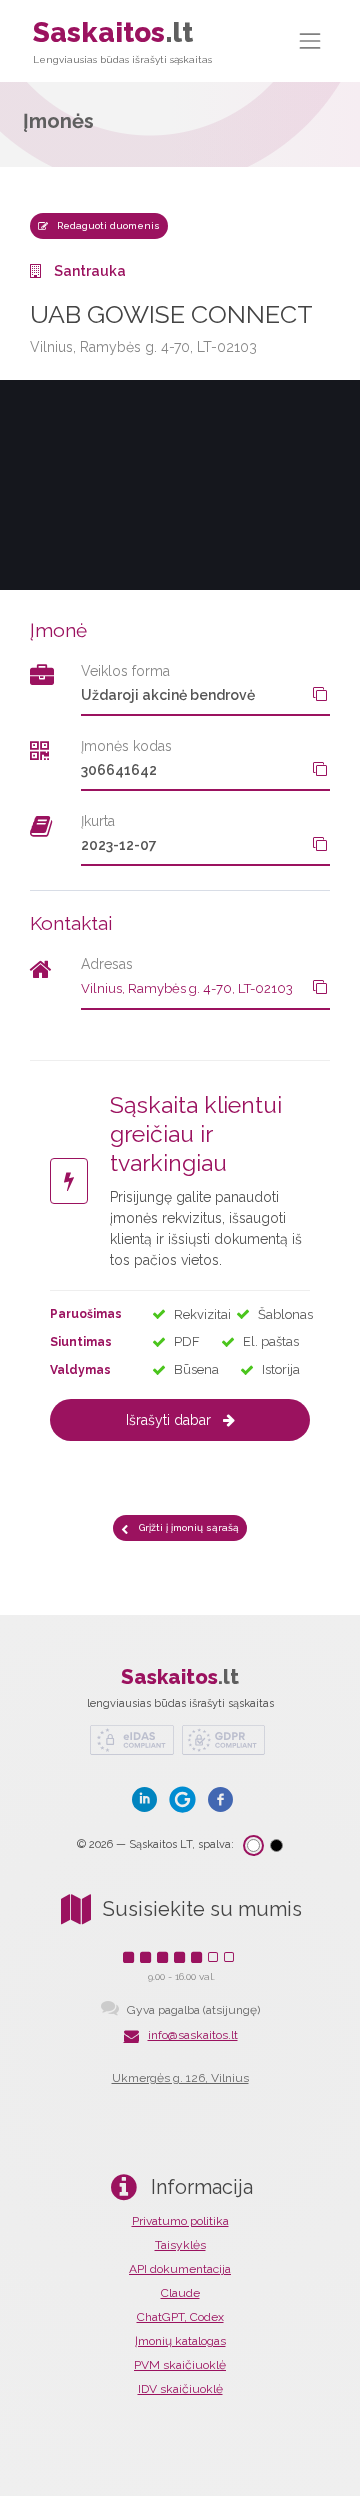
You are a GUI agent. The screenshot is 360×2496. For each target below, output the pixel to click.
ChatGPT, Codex (180, 2317)
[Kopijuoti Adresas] (320, 987)
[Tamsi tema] (276, 1845)
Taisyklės (180, 2245)
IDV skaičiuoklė (180, 2389)
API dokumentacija (180, 2269)
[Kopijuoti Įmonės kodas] (320, 769)
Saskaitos (122, 40)
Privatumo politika (180, 2221)
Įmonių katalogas (180, 2341)
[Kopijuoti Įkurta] (320, 844)
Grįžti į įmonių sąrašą (187, 1527)
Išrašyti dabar (168, 1420)
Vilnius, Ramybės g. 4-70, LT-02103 (187, 988)
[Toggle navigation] (311, 40)
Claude (180, 2293)
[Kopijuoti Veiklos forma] (320, 694)
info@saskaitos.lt (193, 2035)
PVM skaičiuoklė (180, 2365)
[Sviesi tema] (253, 1845)
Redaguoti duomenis (107, 225)
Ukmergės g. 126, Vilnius (180, 2078)
